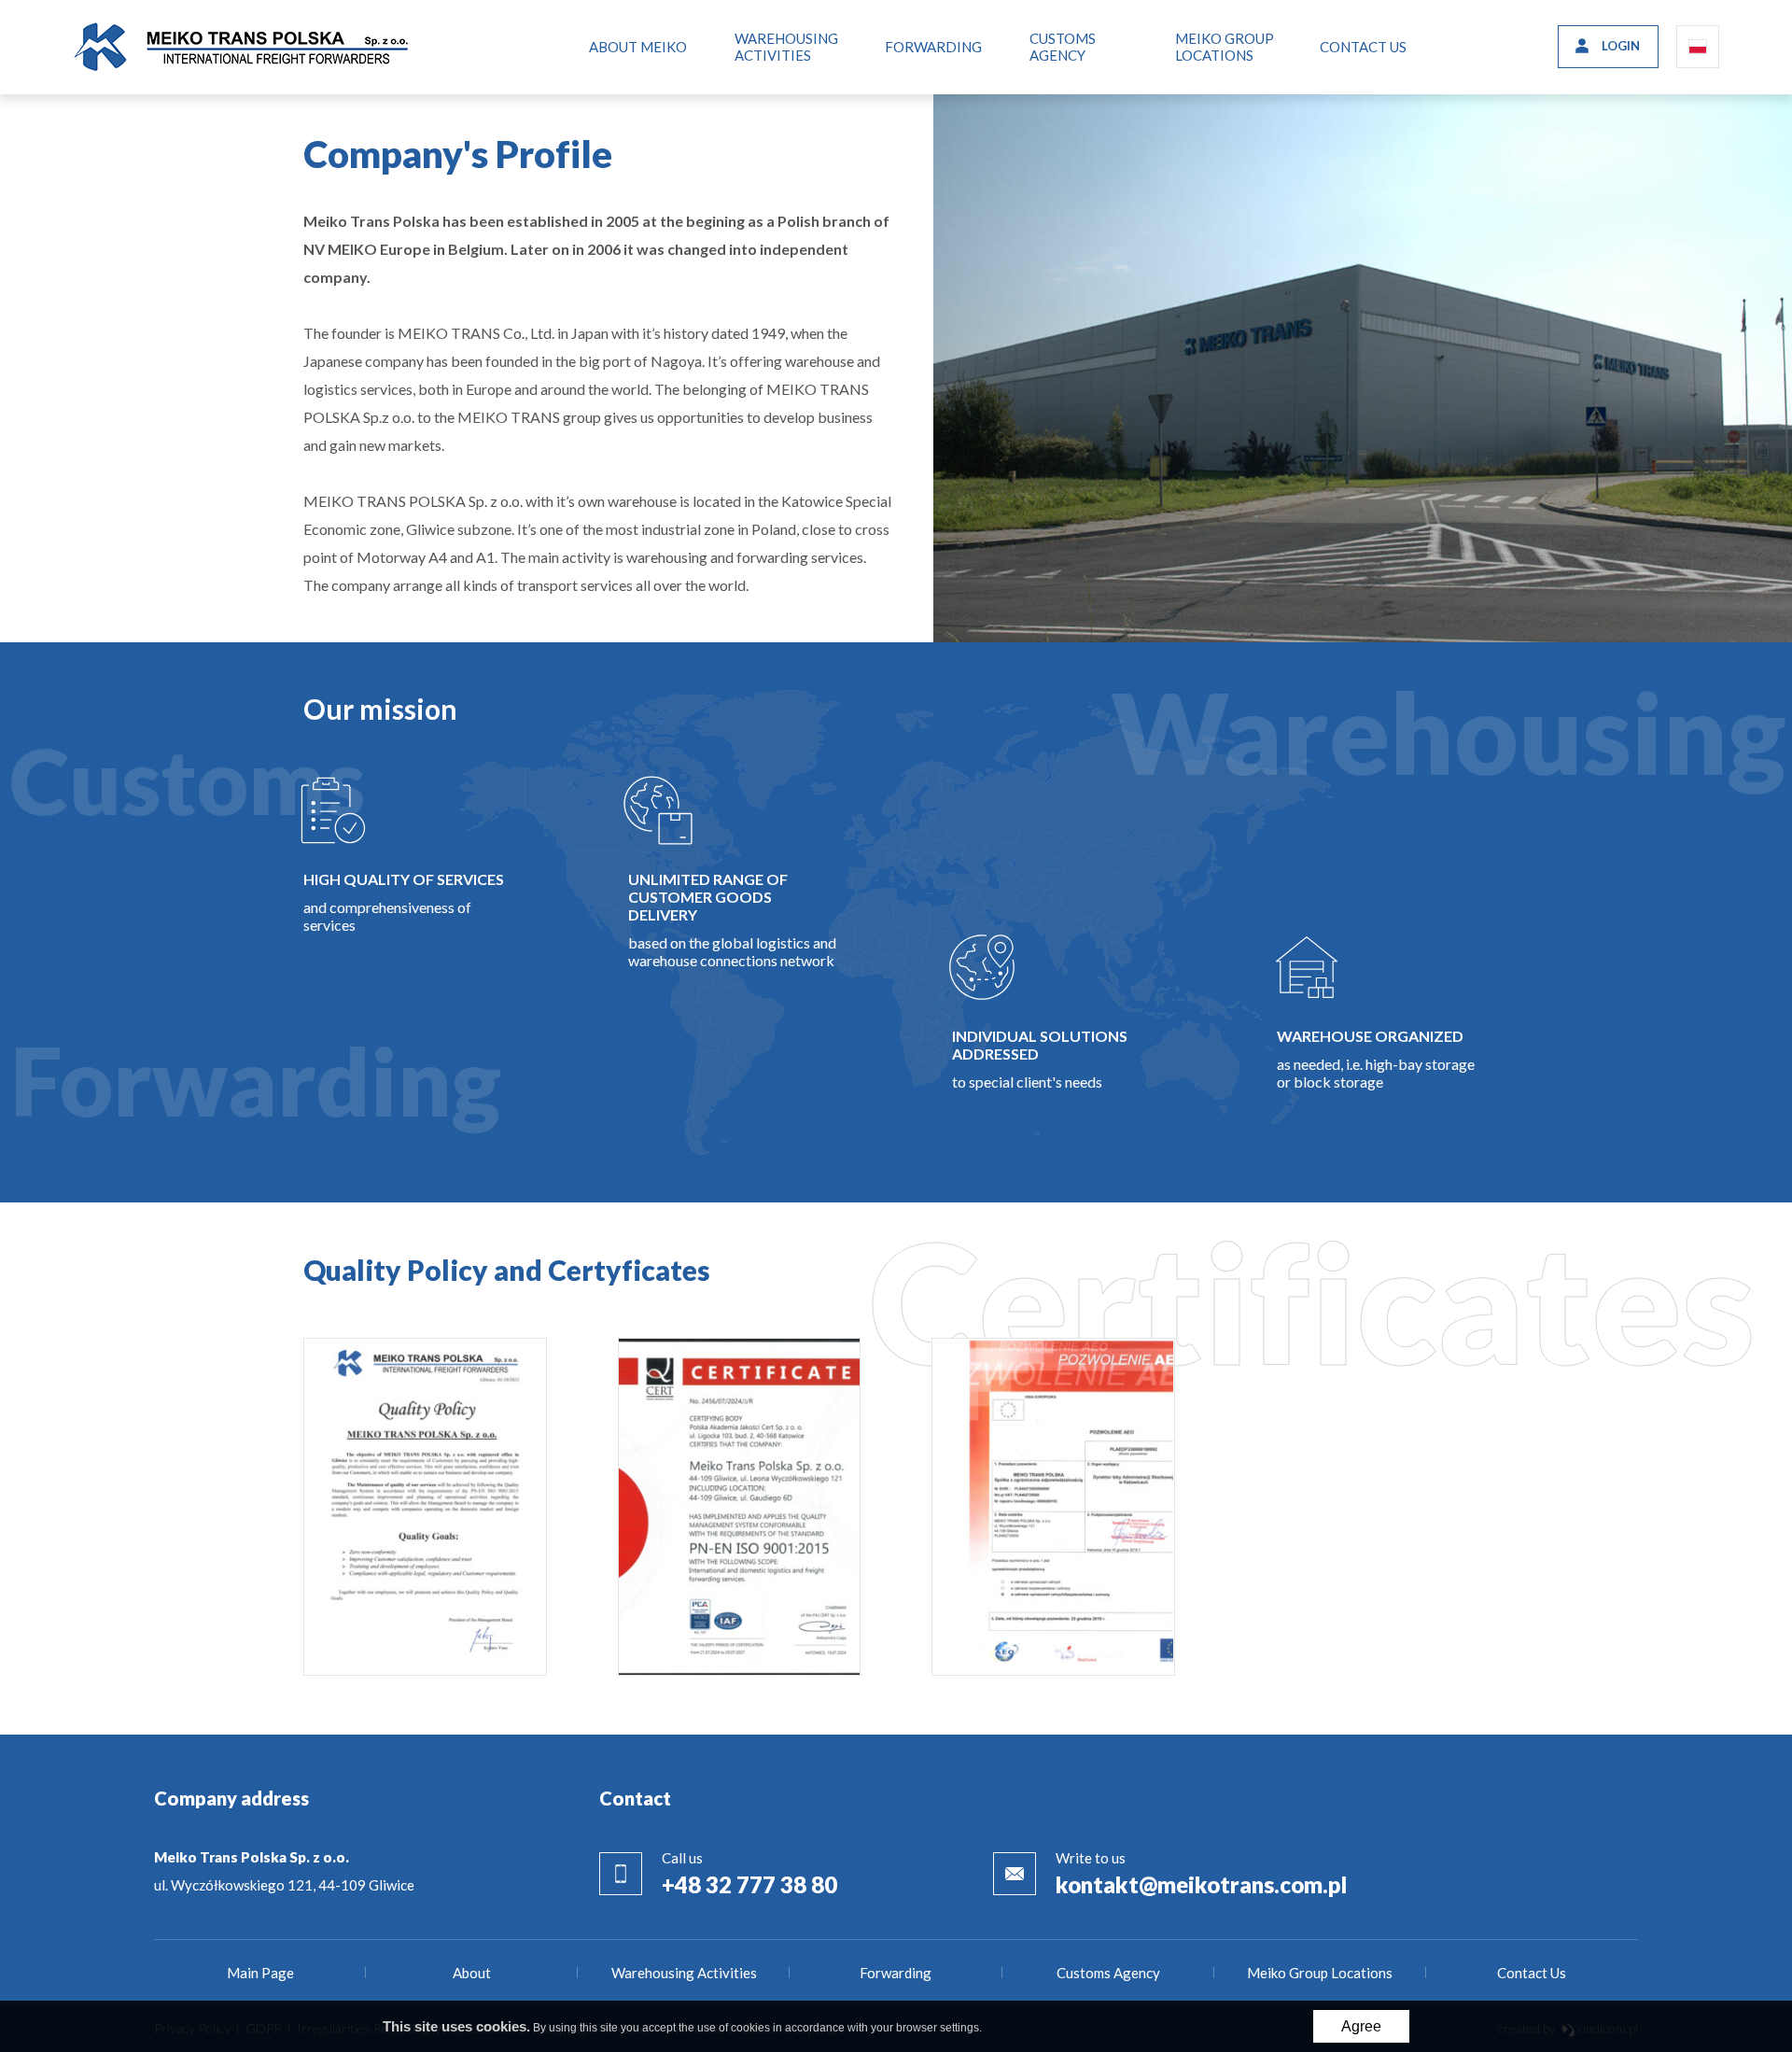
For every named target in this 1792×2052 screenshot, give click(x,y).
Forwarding (933, 47)
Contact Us (1363, 47)
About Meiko (638, 47)
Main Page (260, 1973)
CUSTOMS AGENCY (1063, 47)
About (472, 1973)
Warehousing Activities (786, 47)
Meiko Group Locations (1225, 47)
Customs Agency (1108, 1973)
